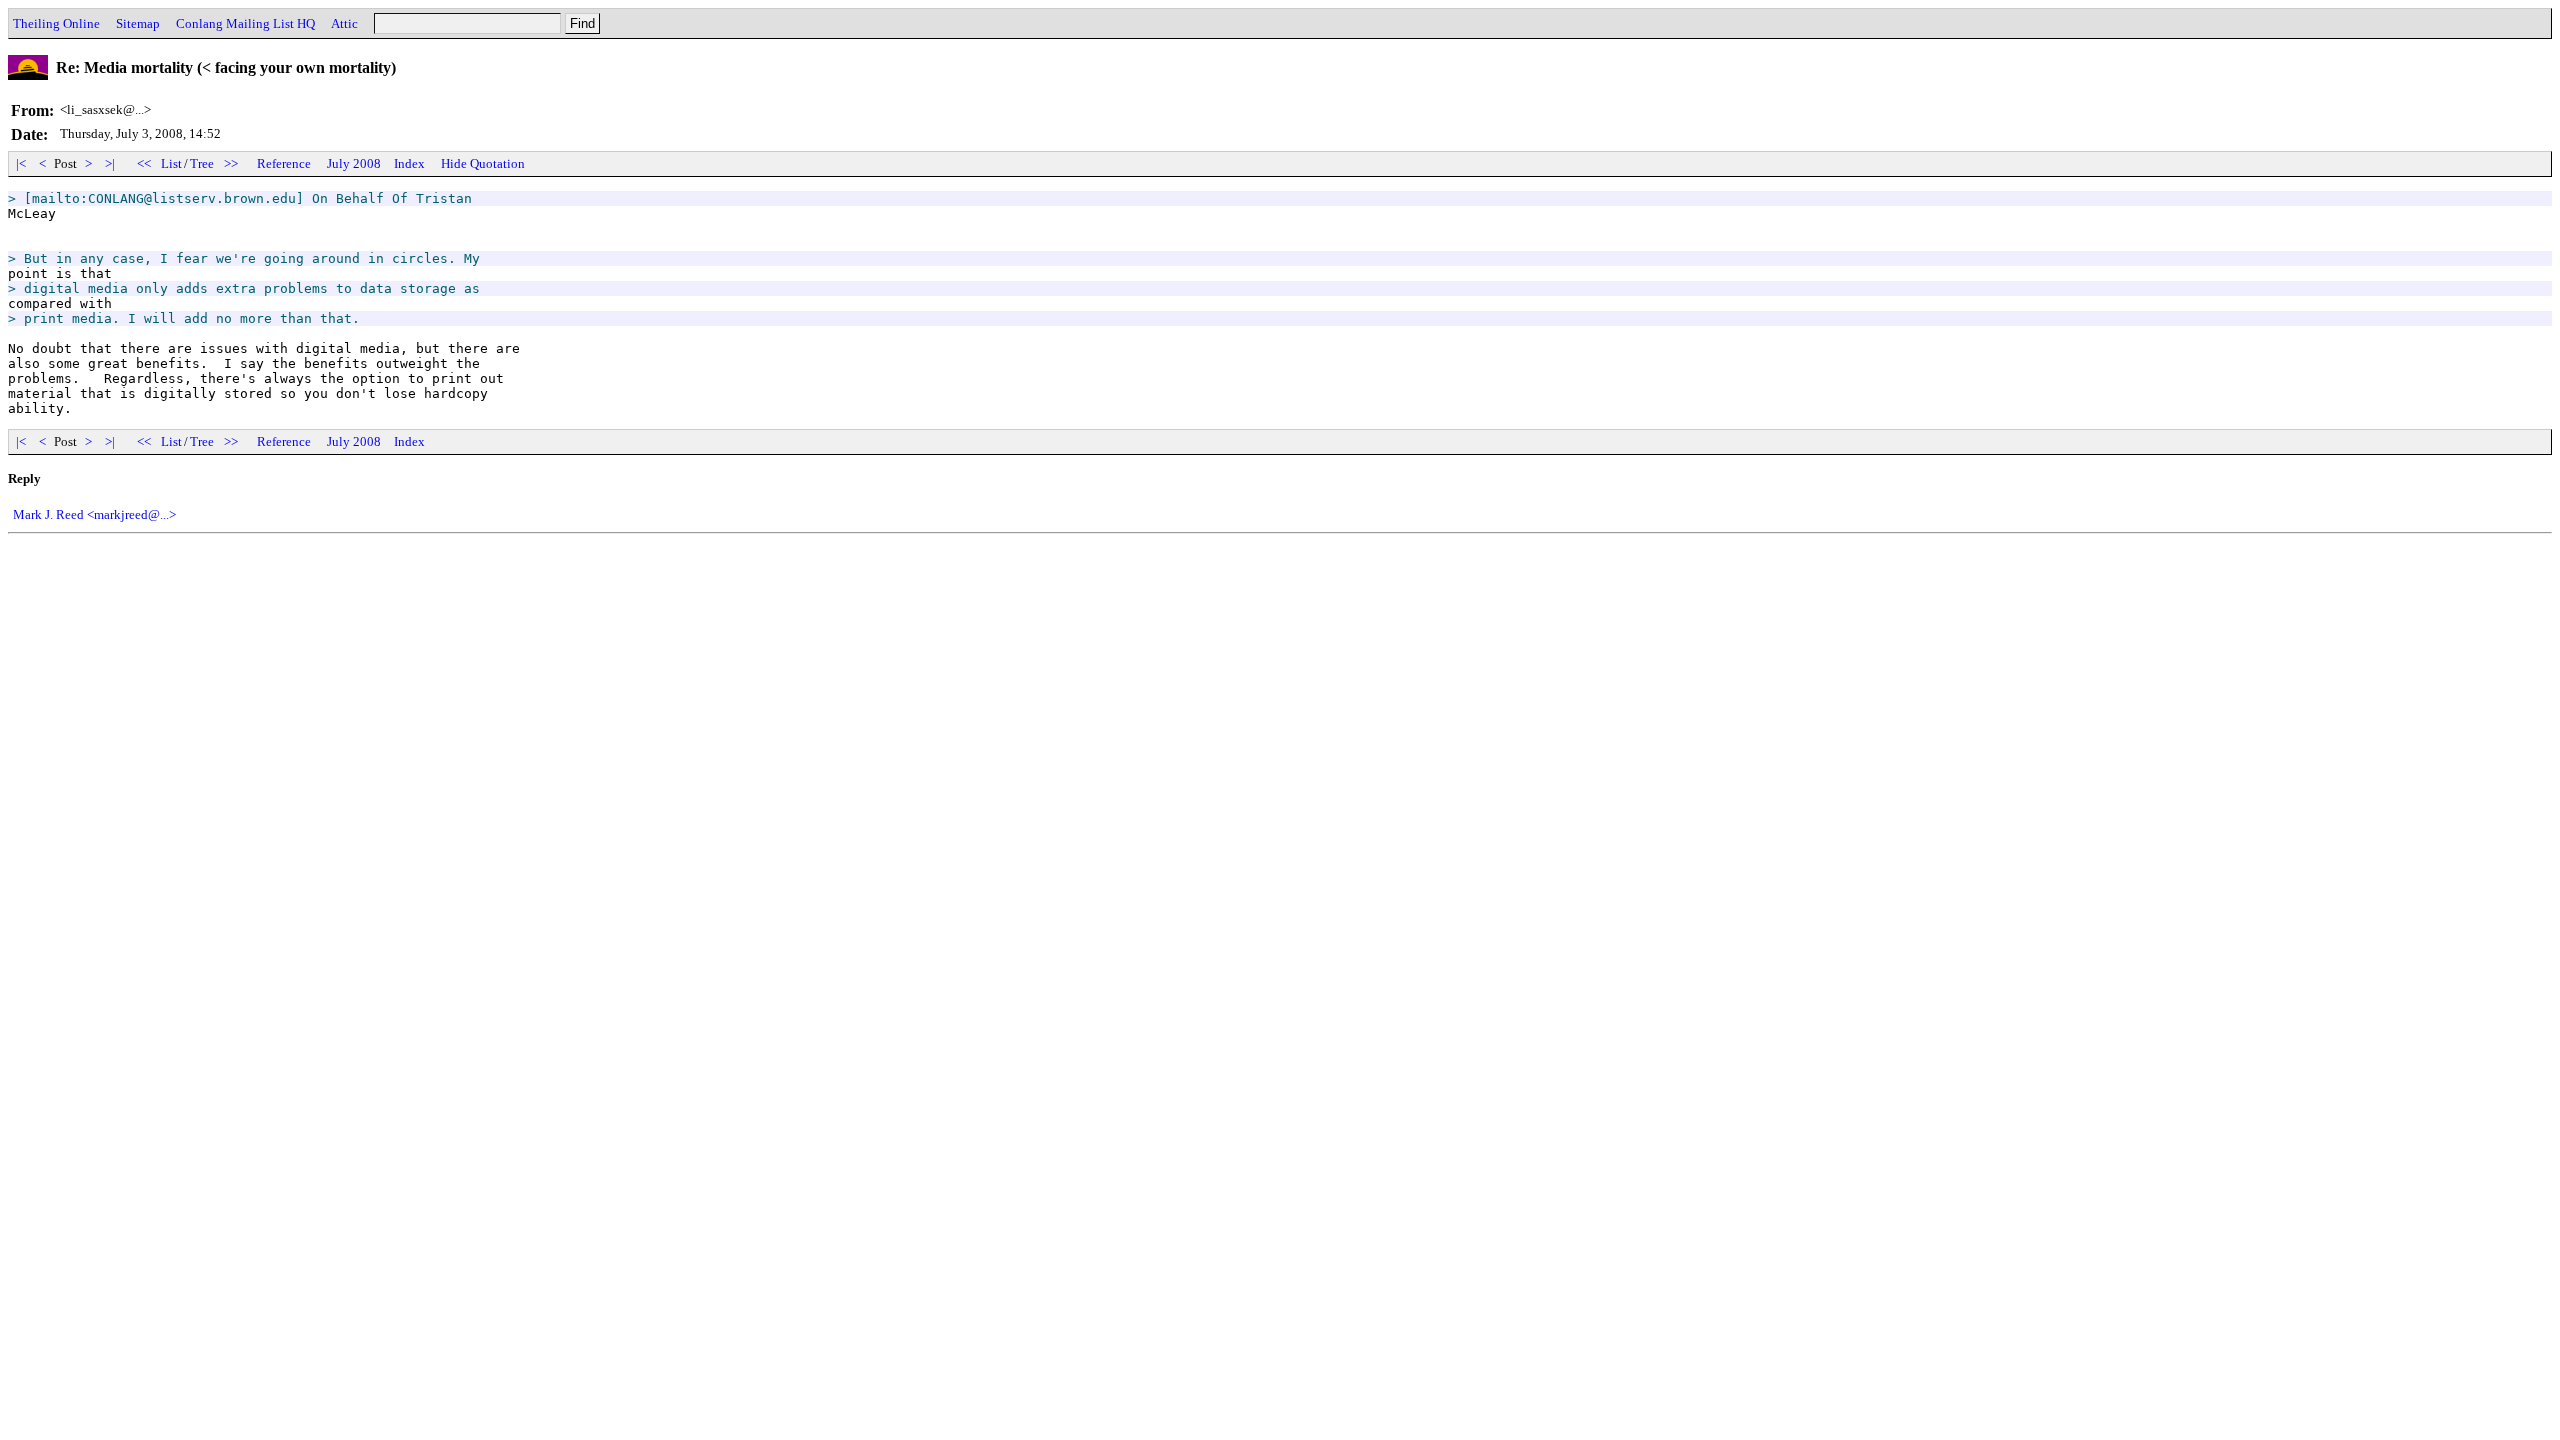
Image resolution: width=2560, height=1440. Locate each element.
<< (144, 163)
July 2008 (354, 163)
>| (110, 163)
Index (409, 163)
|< (21, 163)
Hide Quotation (483, 163)
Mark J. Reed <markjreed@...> (94, 514)
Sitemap (138, 23)
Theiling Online (56, 23)
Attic (344, 23)
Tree (202, 163)
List (171, 163)
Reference (284, 163)
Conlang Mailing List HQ (245, 23)
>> (231, 163)
